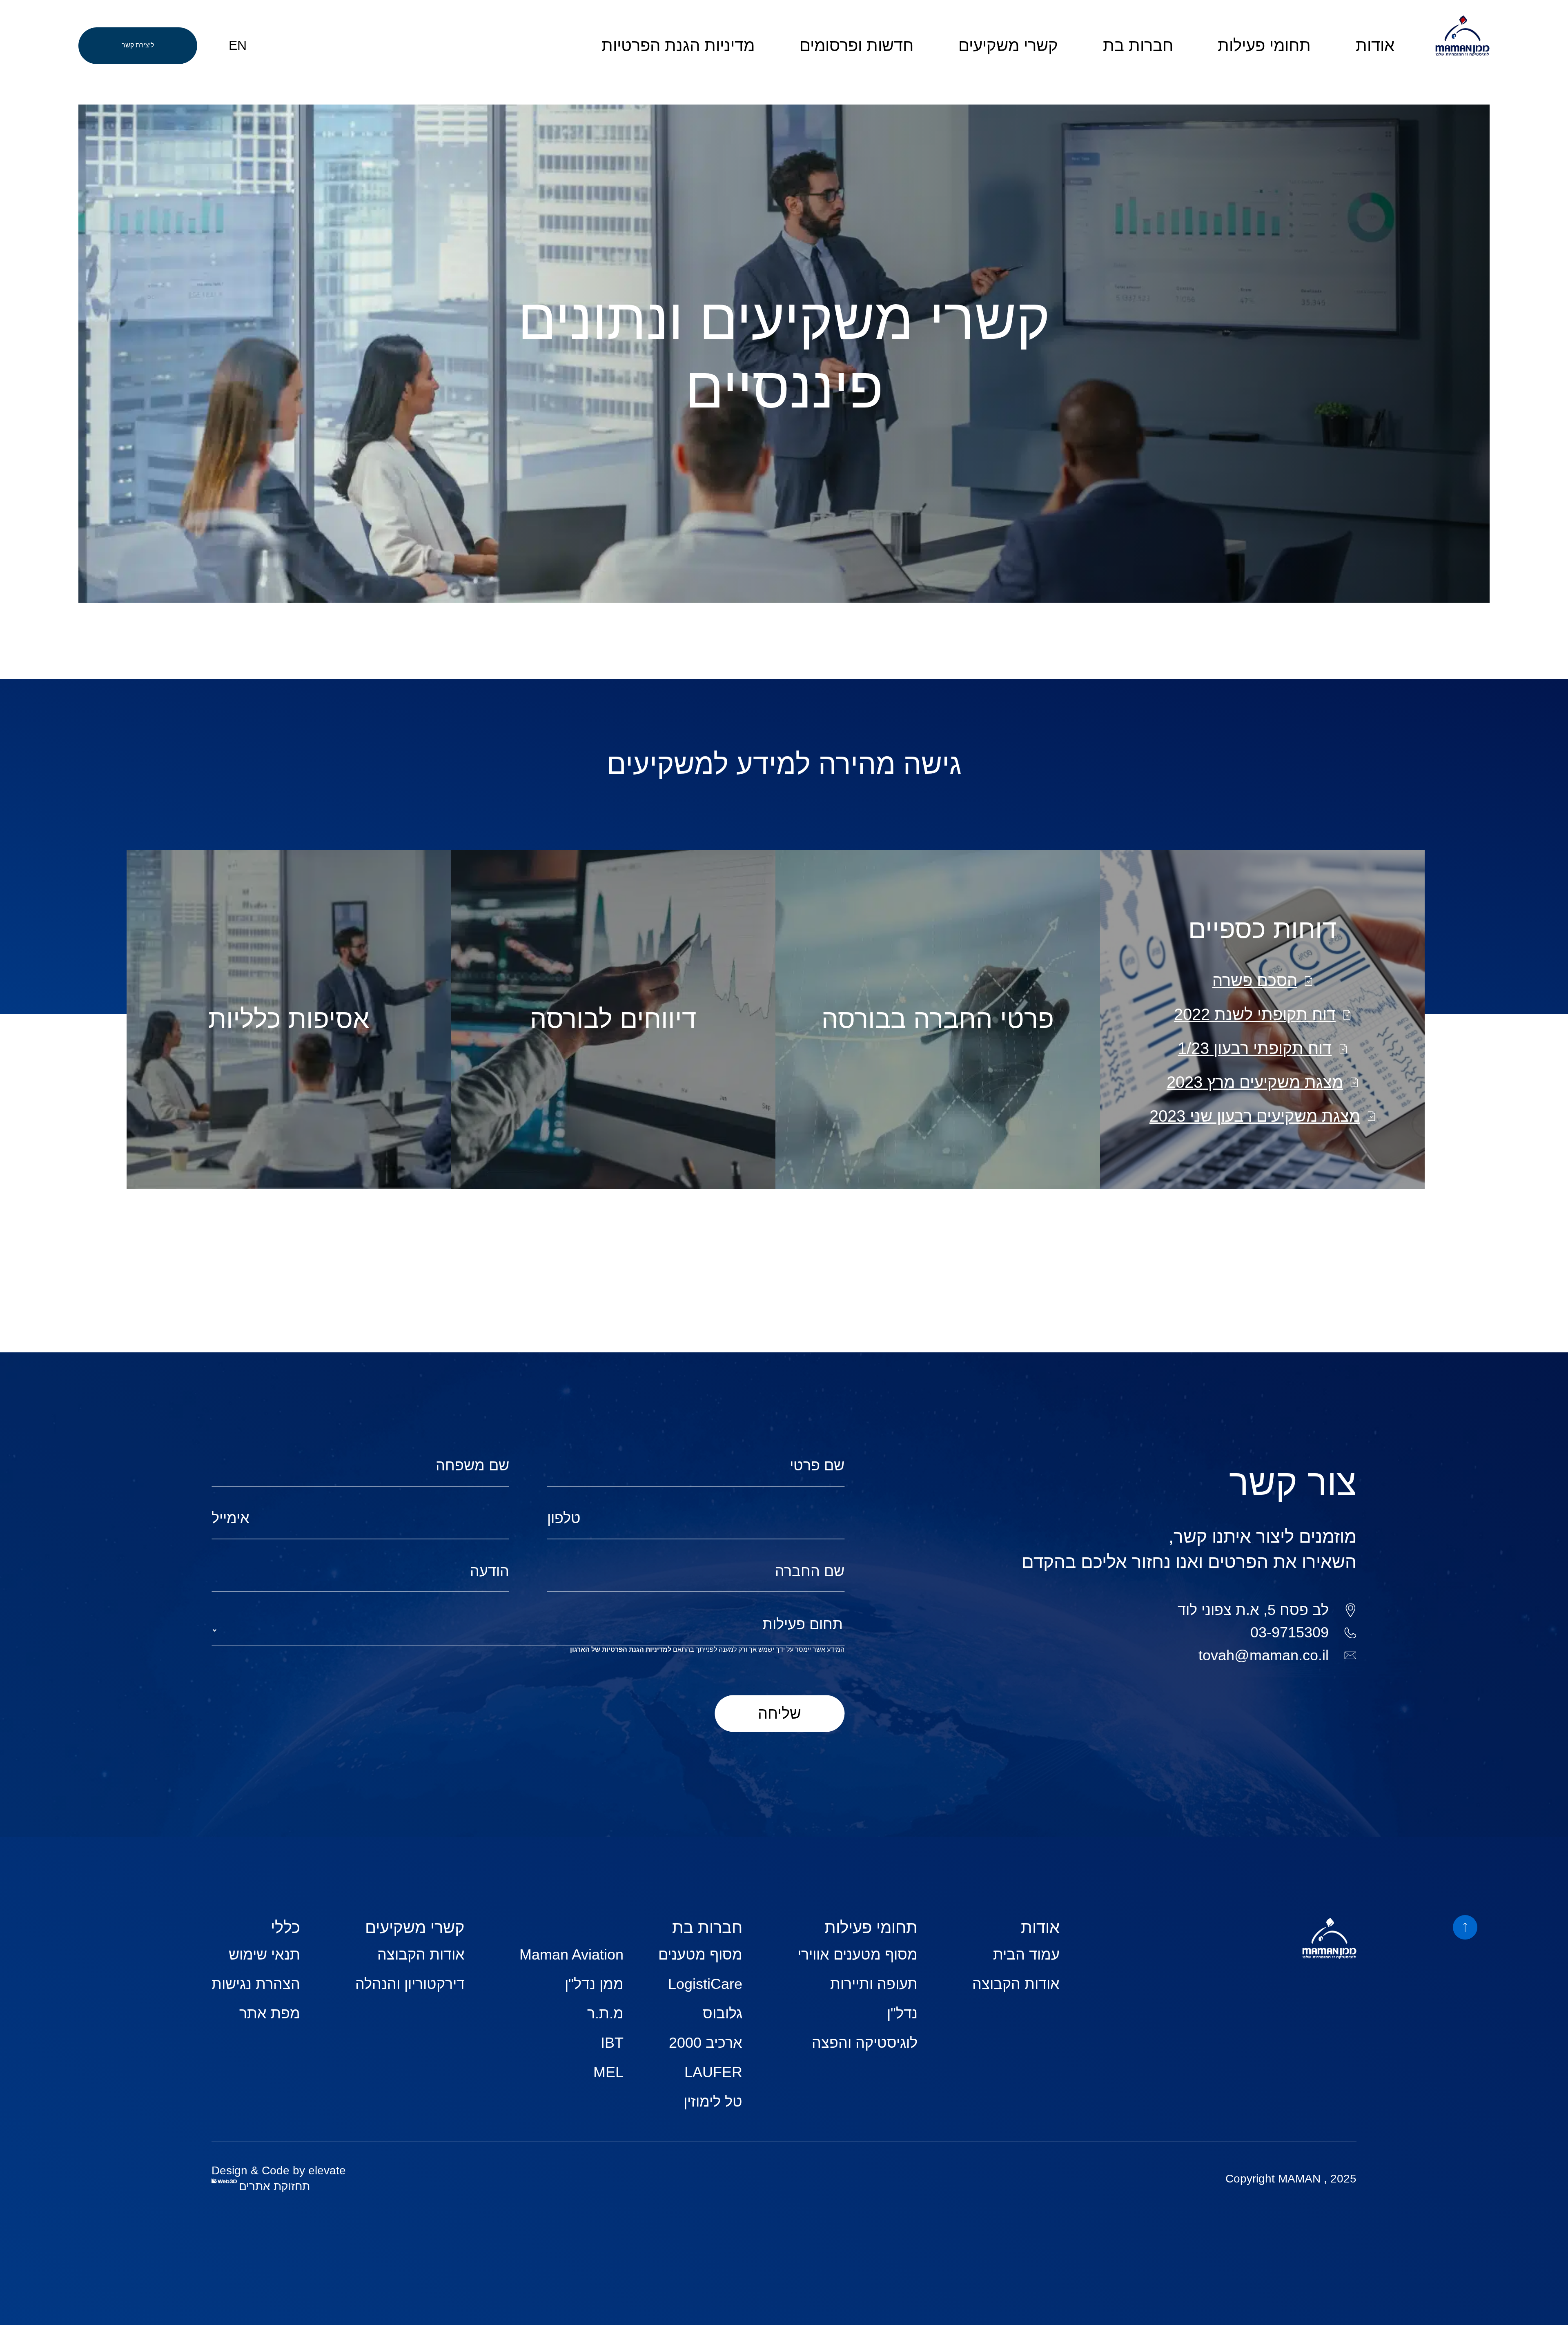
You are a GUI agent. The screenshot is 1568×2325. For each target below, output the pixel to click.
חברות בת (1138, 45)
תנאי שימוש (264, 1954)
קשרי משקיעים (1008, 45)
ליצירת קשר (138, 45)
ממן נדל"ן (594, 1984)
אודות (1375, 45)
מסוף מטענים (700, 1954)
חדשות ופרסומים (856, 45)
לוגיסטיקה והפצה (865, 2043)
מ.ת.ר (605, 2013)
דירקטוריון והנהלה (410, 1984)
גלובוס (723, 2013)
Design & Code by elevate (279, 2170)
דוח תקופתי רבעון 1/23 (1255, 1048)
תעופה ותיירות (874, 1984)
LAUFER (713, 2072)
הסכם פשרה (1255, 980)
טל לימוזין (713, 2101)
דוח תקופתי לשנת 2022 (1255, 1014)
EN (238, 45)
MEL (608, 2072)
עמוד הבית (1026, 1954)
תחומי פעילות (1264, 45)
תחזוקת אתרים (274, 2186)
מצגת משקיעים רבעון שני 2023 (1255, 1116)
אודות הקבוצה (1016, 1984)
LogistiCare (705, 1984)
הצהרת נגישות (256, 1984)
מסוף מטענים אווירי (857, 1954)
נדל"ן (902, 2013)
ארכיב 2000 (706, 2043)
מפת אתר (270, 2013)
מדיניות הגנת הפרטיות (678, 45)
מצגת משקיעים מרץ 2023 (1255, 1082)
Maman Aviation (571, 1954)
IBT (612, 2043)
